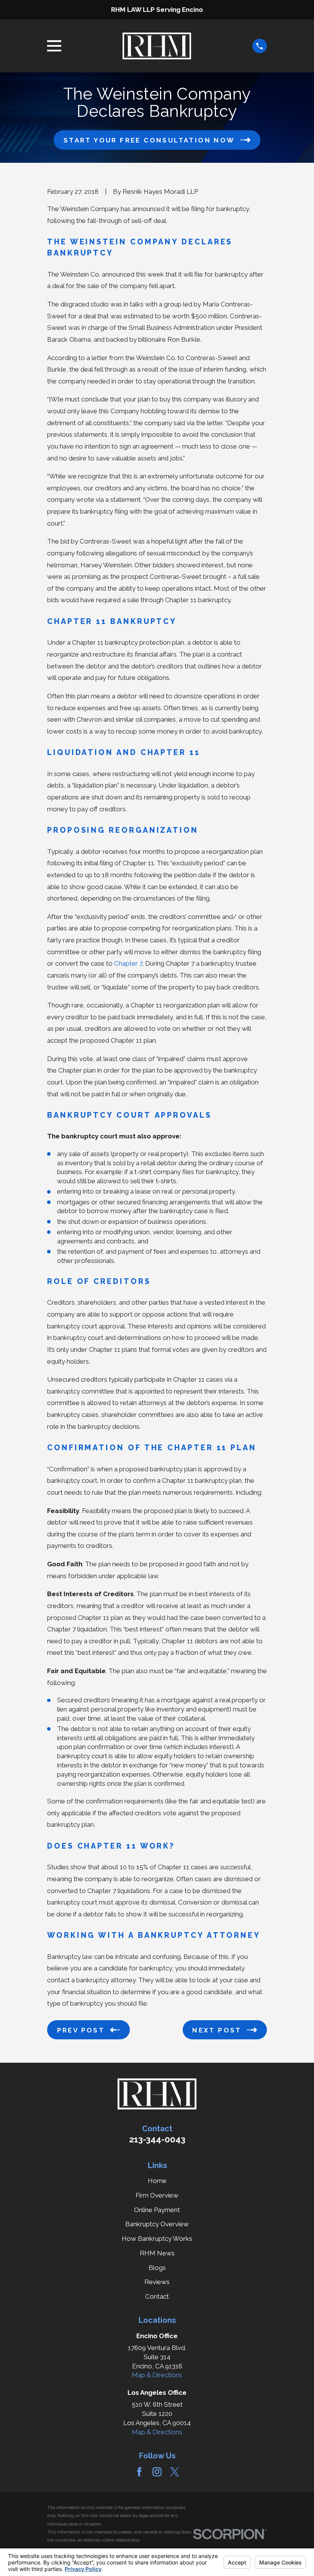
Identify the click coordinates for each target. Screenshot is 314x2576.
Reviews (157, 2282)
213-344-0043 (157, 2139)
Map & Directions (157, 2375)
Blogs (157, 2268)
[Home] (157, 46)
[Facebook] (139, 2472)
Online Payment (157, 2210)
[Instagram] (157, 2472)
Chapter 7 (128, 963)
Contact (157, 2296)
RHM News (157, 2253)
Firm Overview (157, 2195)
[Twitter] (175, 2472)
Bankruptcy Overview (157, 2224)
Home (157, 2181)
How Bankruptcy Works (157, 2239)
